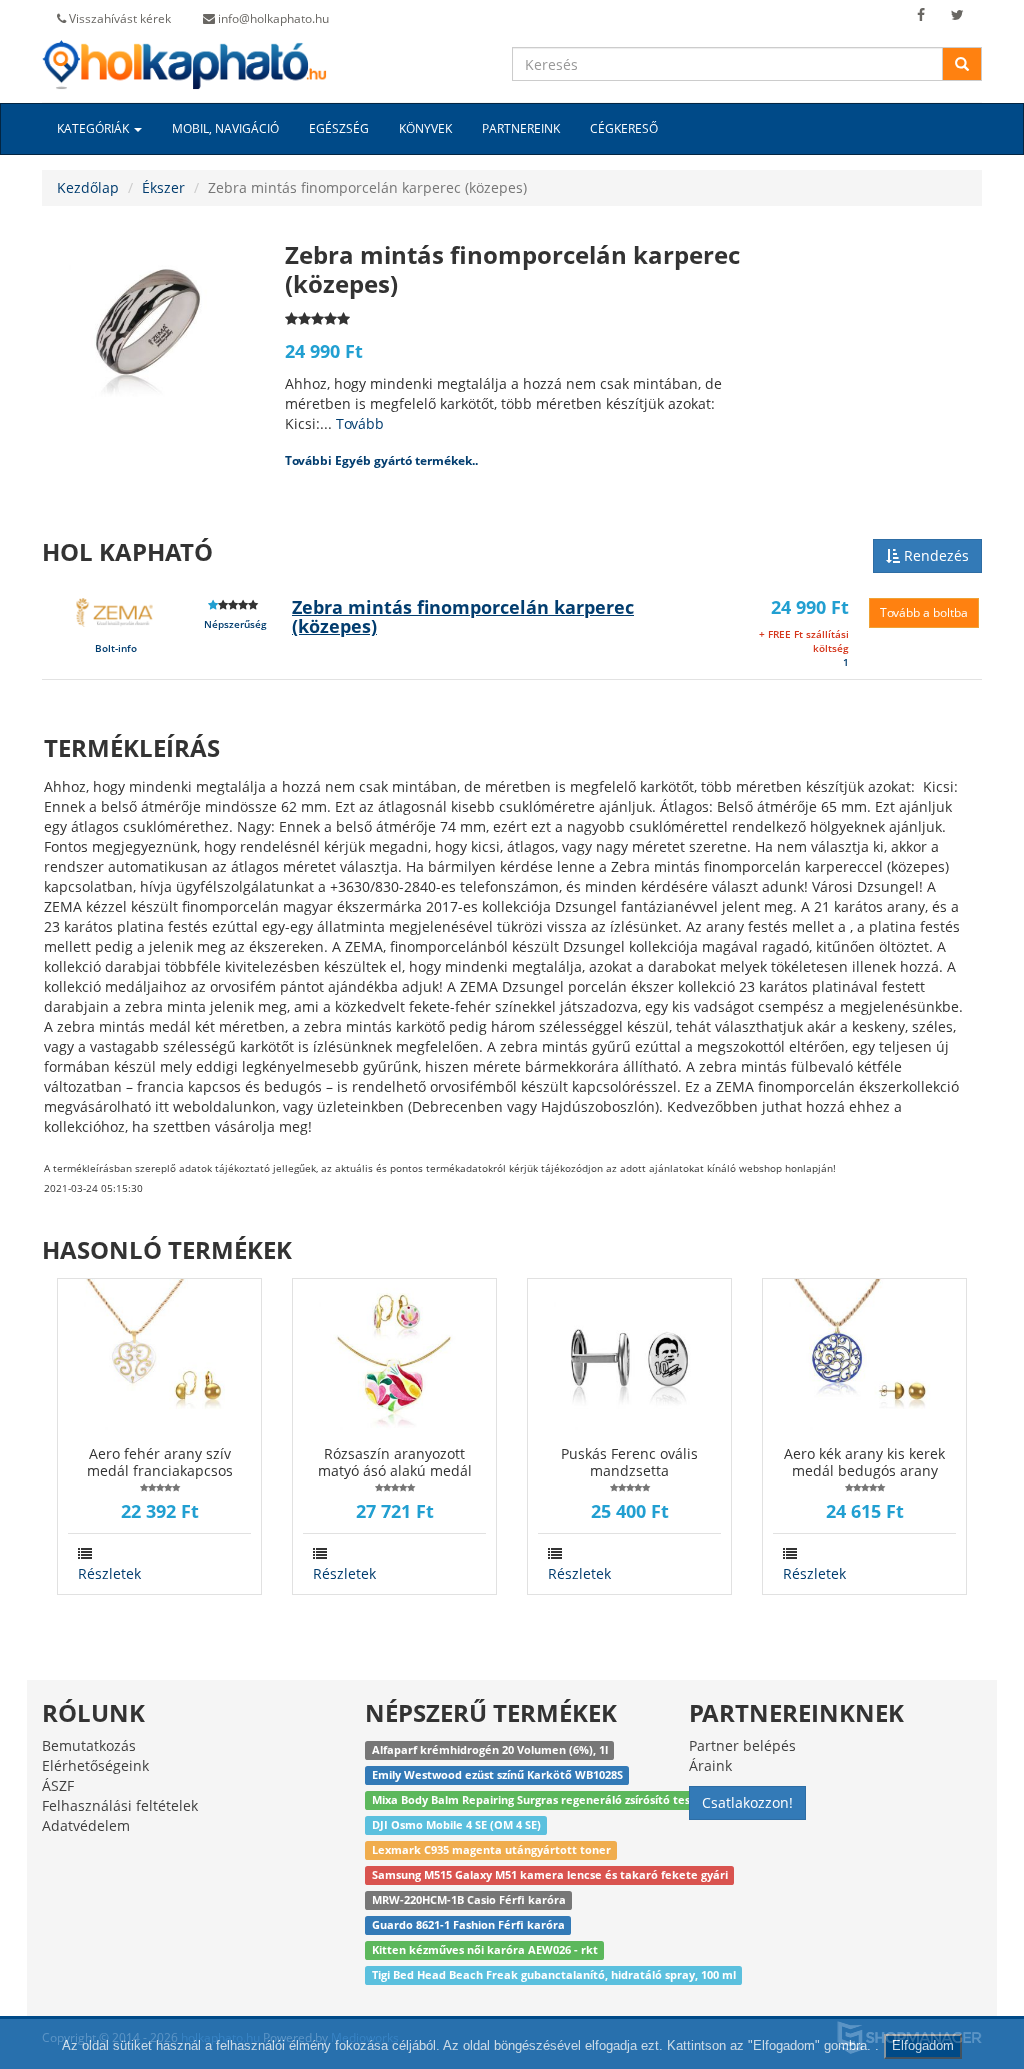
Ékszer (163, 187)
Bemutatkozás (89, 1745)
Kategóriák (94, 128)
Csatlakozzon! (747, 1802)
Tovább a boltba (924, 612)
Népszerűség (235, 624)
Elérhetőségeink (95, 1765)
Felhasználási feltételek (120, 1805)
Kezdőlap (88, 187)
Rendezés (934, 555)
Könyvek (425, 128)
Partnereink (521, 128)
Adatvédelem (86, 1825)
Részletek (109, 1573)
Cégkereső (624, 128)
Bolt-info (116, 648)
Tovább (360, 423)
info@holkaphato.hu (272, 18)
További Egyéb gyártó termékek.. (381, 460)
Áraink (710, 1765)
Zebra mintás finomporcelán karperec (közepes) (463, 617)
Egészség (339, 128)
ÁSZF (58, 1785)
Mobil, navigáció (225, 128)
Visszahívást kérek (118, 18)
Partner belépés (742, 1745)
